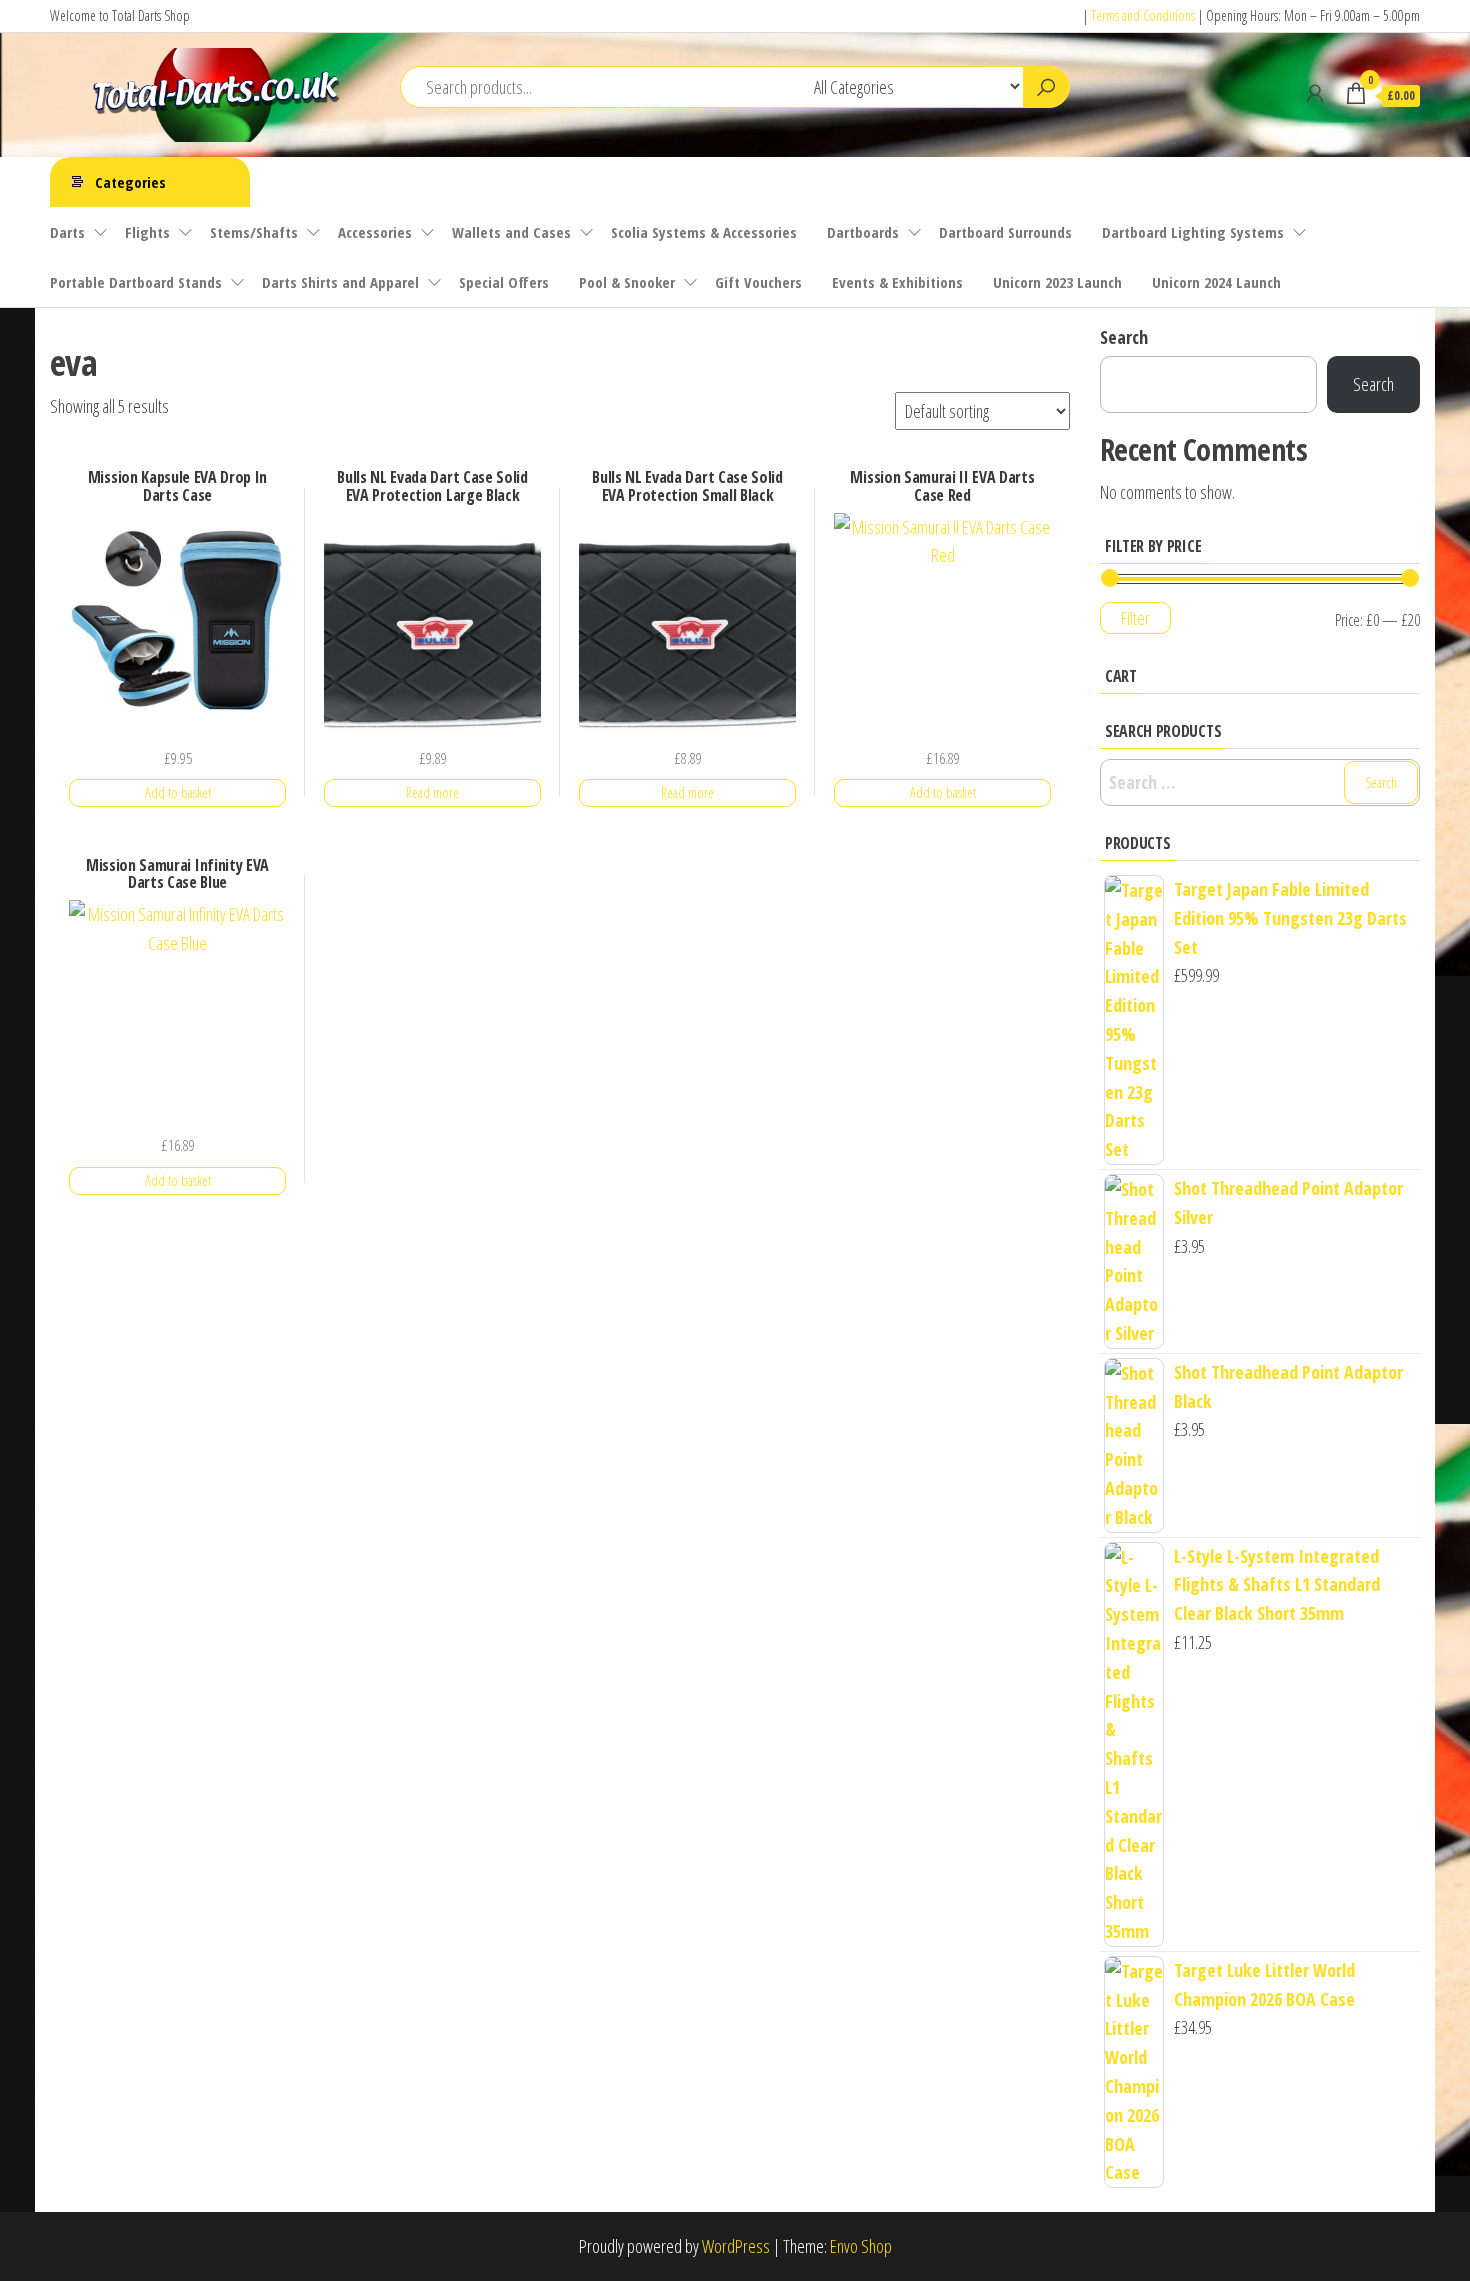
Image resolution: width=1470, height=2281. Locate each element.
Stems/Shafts (254, 232)
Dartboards (863, 232)
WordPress (736, 2246)
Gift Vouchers (758, 282)
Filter (1135, 618)
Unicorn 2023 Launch (1057, 282)
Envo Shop (861, 2246)
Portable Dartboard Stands (136, 282)
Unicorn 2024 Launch (1216, 282)
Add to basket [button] (178, 792)
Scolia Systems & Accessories (704, 232)
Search (1124, 337)
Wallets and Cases (511, 232)
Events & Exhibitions (897, 282)
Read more (432, 792)
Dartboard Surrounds (1005, 232)
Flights (147, 232)
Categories (130, 182)
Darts (67, 232)
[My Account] (1315, 93)
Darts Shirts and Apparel (340, 282)
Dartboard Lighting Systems (1193, 232)
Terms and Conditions (1143, 15)
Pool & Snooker (627, 282)
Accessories (375, 232)
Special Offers (504, 282)
